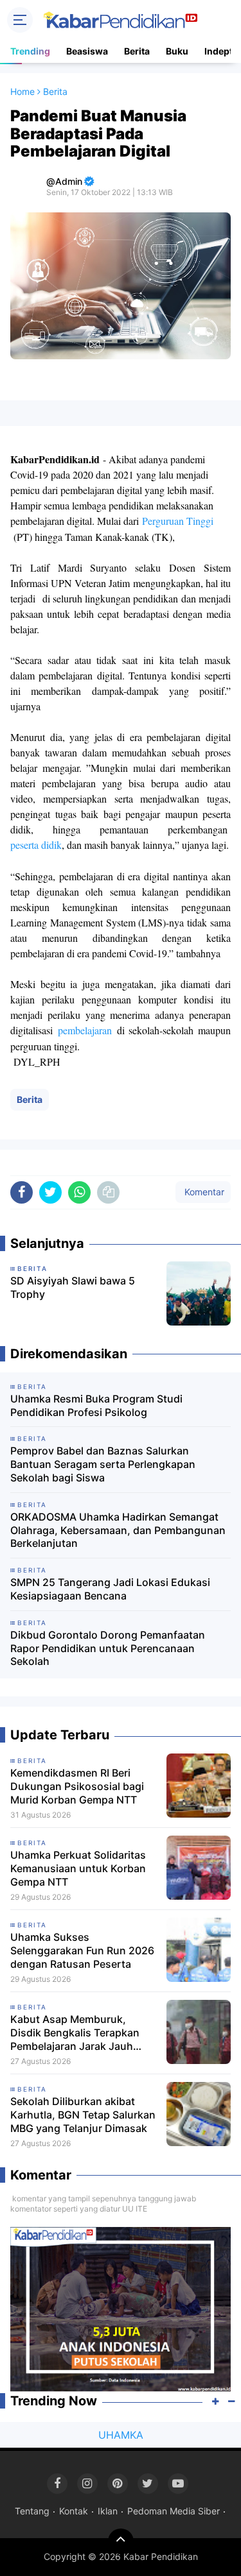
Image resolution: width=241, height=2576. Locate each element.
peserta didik (36, 845)
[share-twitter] (50, 1192)
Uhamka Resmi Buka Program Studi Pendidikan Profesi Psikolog (96, 1405)
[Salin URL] (108, 1192)
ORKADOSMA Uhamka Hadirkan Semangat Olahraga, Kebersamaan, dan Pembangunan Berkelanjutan (118, 1530)
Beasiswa (87, 51)
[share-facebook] (22, 1192)
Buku (177, 51)
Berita (137, 51)
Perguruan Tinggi (178, 521)
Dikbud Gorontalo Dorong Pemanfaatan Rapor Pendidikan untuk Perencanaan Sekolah (108, 1648)
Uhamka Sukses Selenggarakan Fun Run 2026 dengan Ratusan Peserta (82, 1950)
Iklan (108, 2511)
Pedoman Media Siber (174, 2511)
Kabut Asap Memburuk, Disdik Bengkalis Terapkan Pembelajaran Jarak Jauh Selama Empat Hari (75, 2033)
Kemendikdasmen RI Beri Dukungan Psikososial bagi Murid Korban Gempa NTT (77, 1786)
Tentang (32, 2511)
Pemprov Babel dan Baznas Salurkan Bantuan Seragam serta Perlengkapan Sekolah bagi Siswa (103, 1464)
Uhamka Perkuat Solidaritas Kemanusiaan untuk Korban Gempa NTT (78, 1868)
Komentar (203, 1192)
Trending (30, 51)
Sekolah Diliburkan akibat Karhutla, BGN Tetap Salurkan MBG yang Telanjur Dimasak (83, 2115)
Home (22, 91)
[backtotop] (121, 2541)
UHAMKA (121, 2435)
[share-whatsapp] (79, 1192)
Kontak (74, 2511)
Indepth (221, 51)
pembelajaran (85, 1030)
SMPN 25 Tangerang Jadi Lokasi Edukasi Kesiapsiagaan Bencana (110, 1589)
